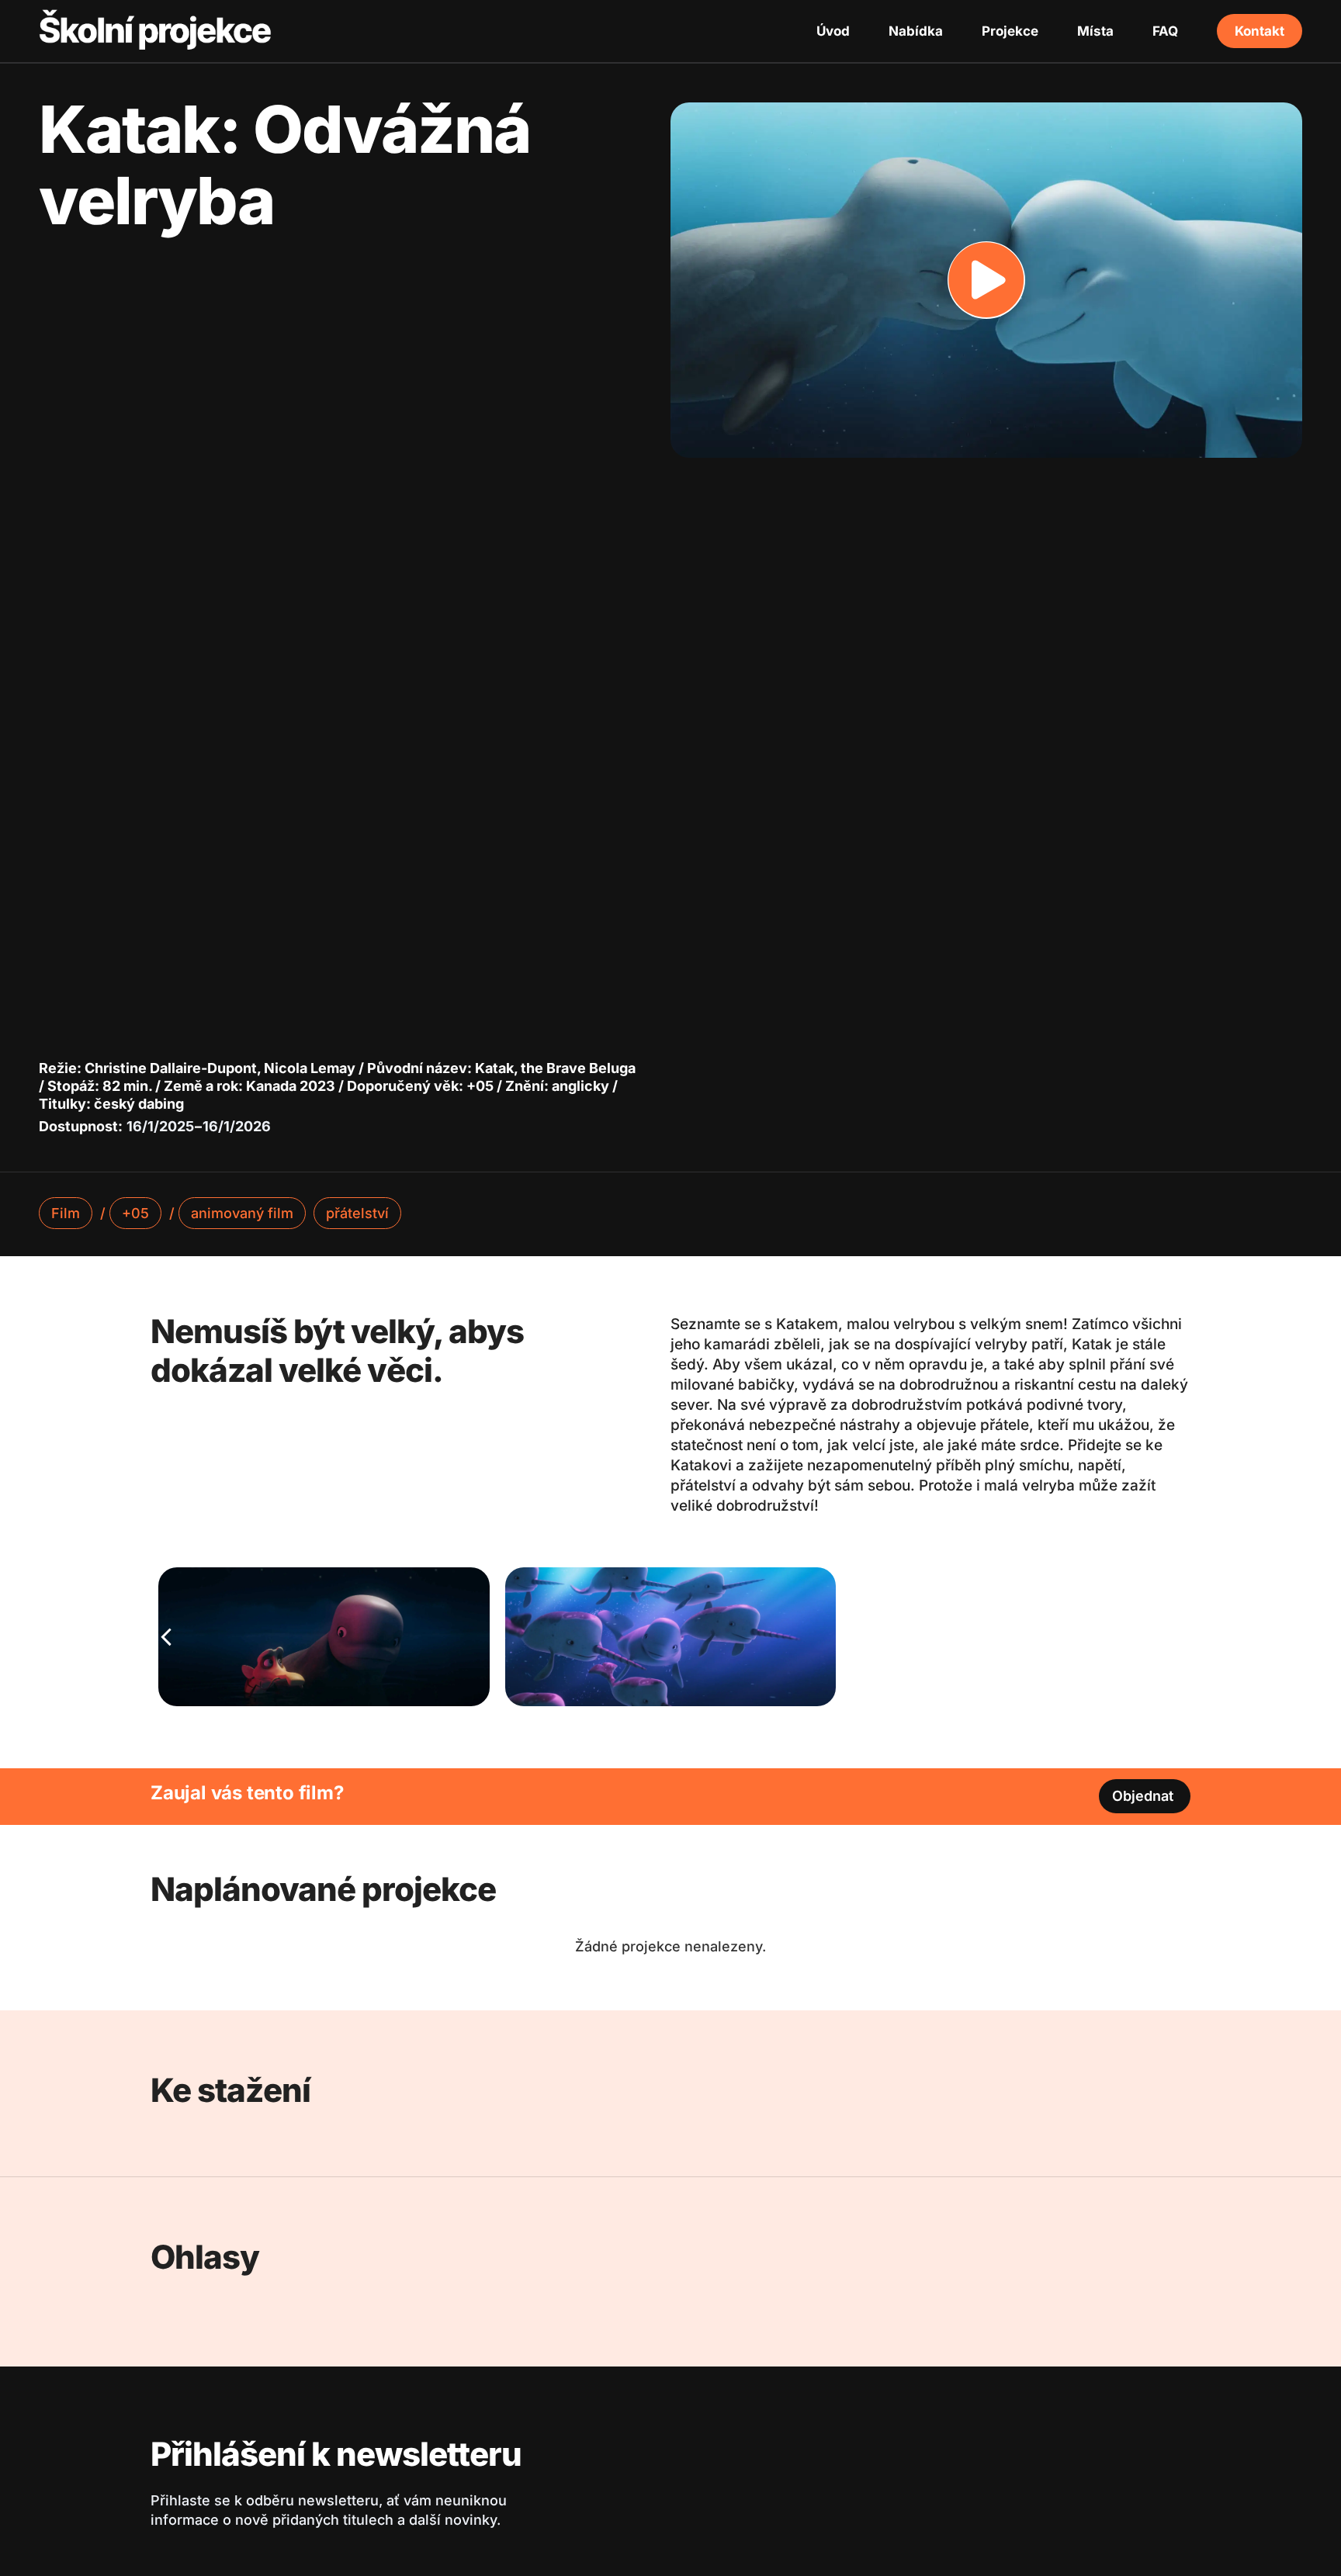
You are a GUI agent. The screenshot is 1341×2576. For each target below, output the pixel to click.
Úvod (833, 31)
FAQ (1165, 31)
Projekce (1010, 31)
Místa (1095, 31)
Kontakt (1260, 31)
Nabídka (916, 31)
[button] (986, 280)
